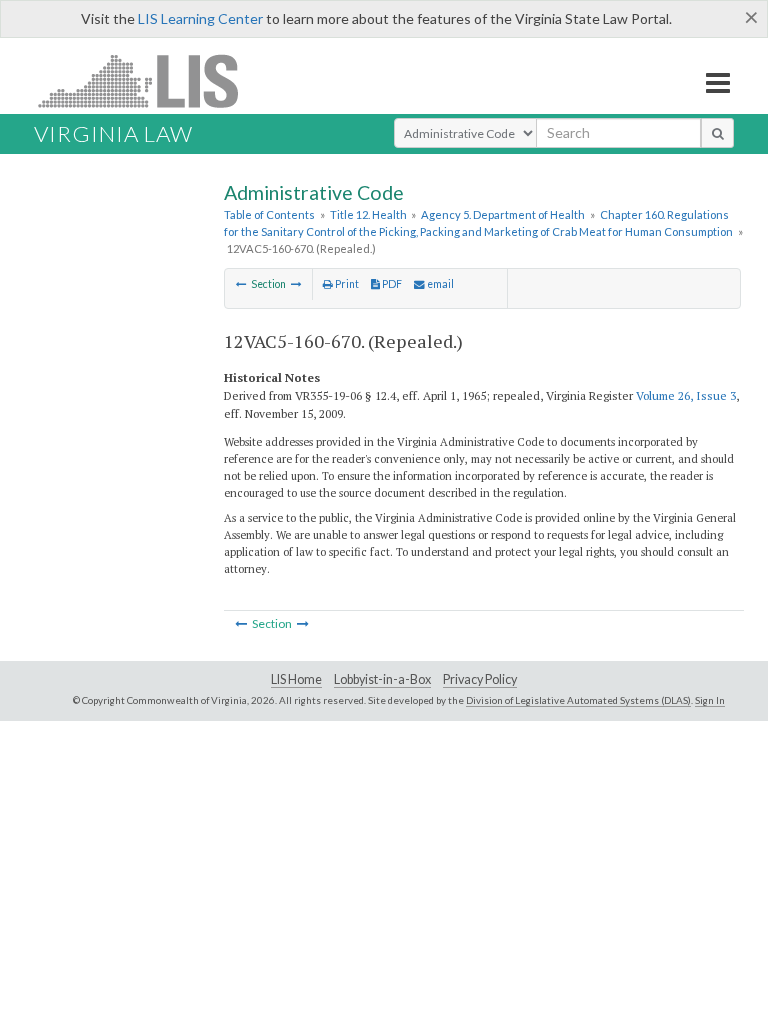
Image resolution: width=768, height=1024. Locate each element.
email (439, 284)
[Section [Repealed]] (241, 284)
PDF (391, 284)
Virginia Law (113, 133)
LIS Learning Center (200, 18)
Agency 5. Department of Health (503, 214)
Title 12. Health (368, 214)
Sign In (710, 700)
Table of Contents (269, 214)
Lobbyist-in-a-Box (382, 679)
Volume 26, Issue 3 (686, 395)
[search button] (717, 133)
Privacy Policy (480, 679)
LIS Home (296, 679)
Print (346, 284)
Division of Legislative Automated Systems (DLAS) (578, 700)
